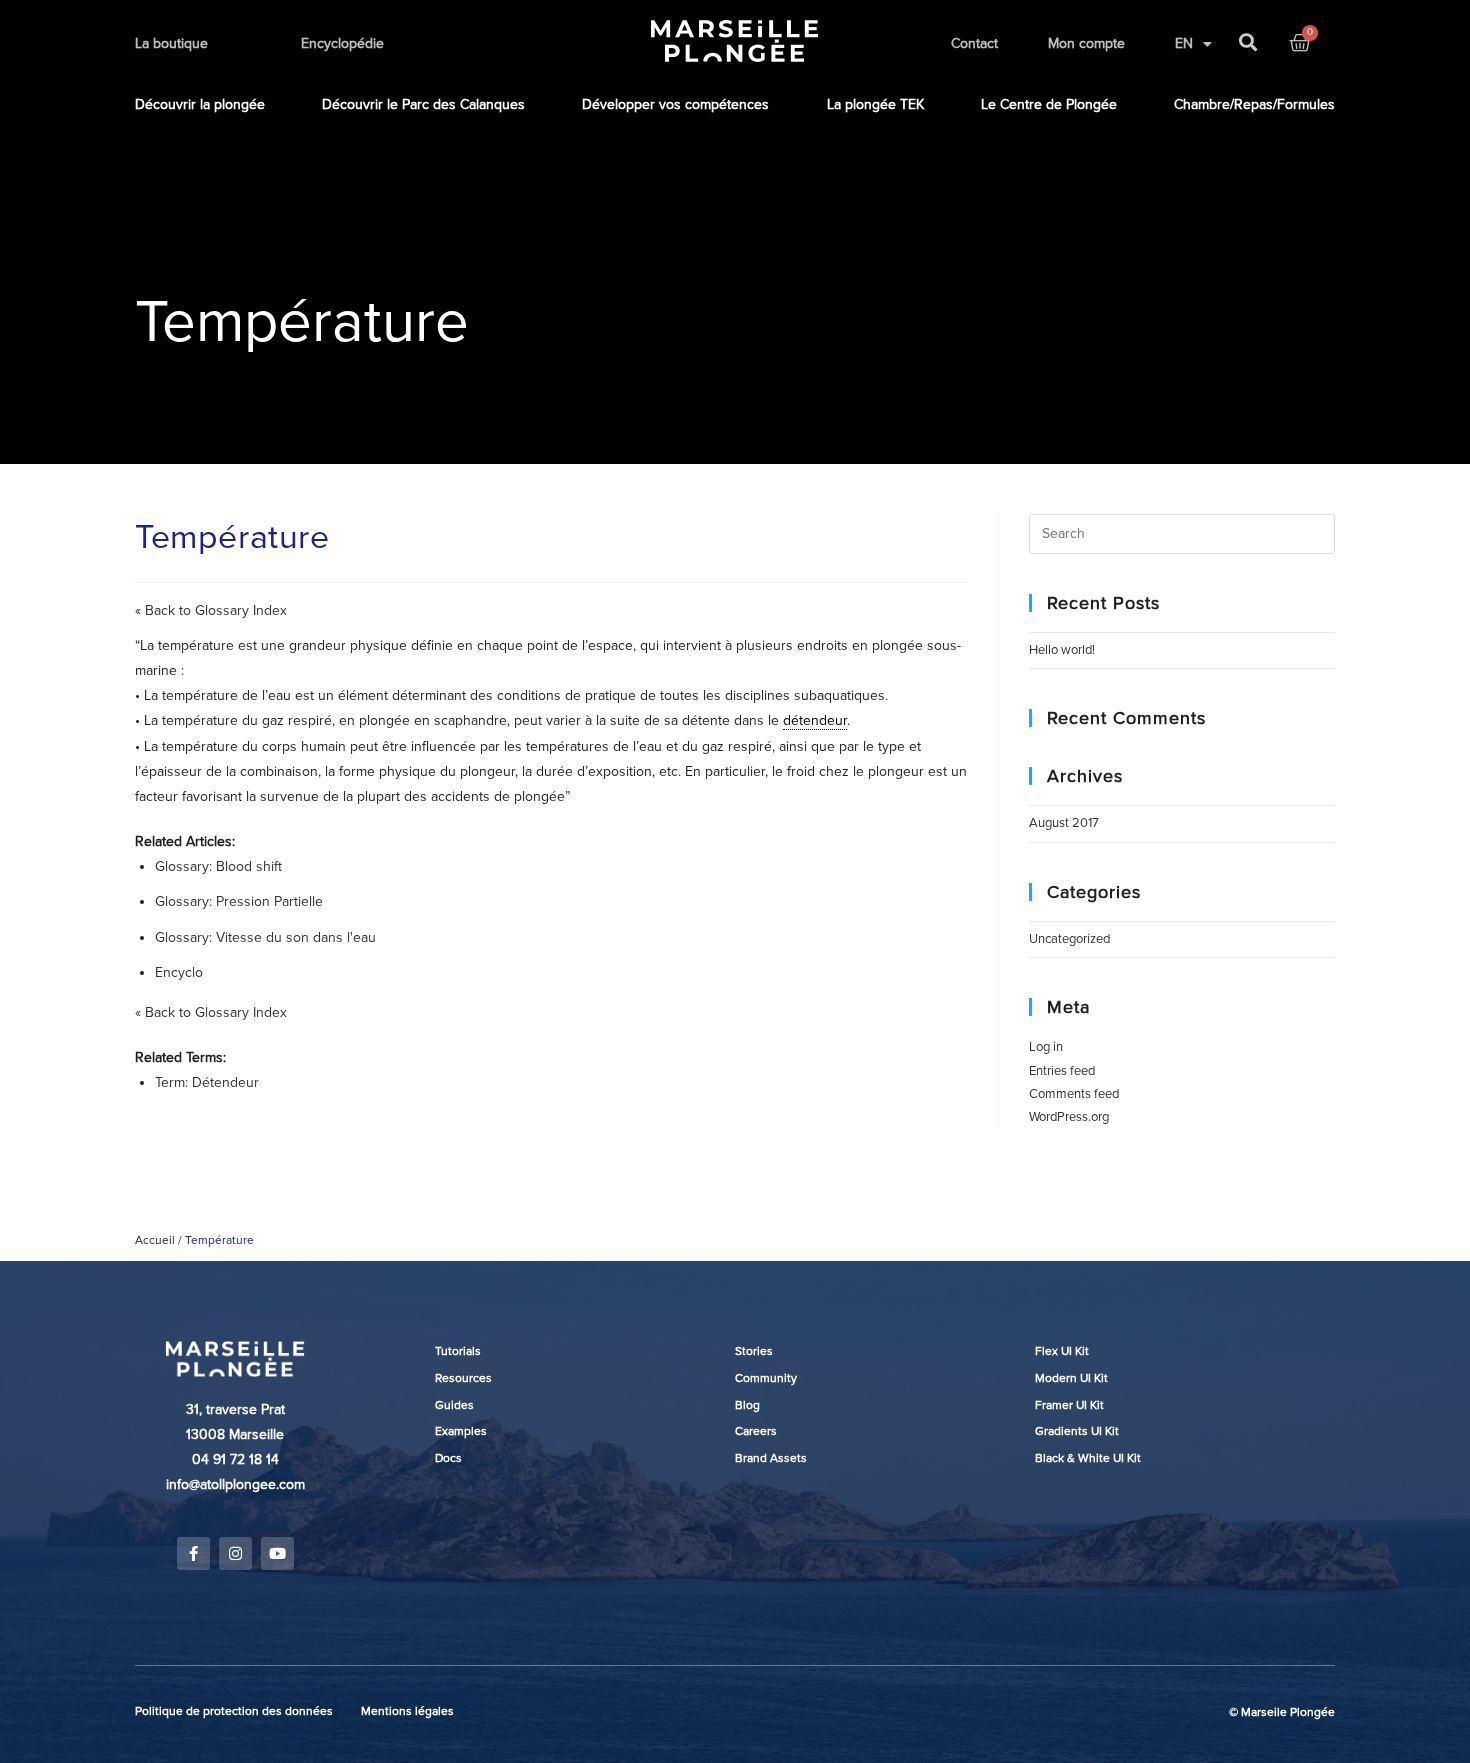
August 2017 (1064, 823)
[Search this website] (1182, 533)
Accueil (155, 1240)
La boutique (171, 43)
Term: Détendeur (207, 1082)
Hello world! (1062, 650)
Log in (1046, 1047)
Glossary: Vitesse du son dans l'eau (265, 937)
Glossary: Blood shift (218, 866)
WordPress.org (1069, 1117)
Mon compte (1086, 43)
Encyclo (179, 972)
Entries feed (1062, 1071)
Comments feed (1074, 1094)
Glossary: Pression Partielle (239, 901)
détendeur (815, 720)
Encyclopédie (342, 43)
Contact (974, 43)
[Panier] (1300, 43)
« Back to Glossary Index (211, 610)
